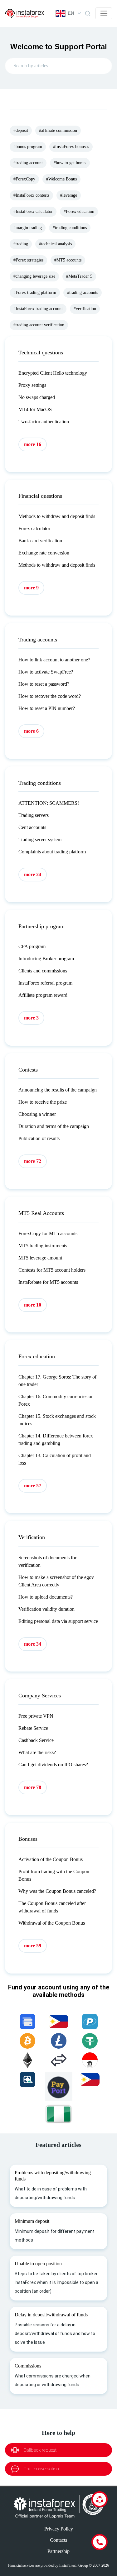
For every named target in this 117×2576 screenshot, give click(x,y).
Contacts (58, 2540)
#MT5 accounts (68, 260)
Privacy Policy (59, 2529)
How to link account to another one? (54, 660)
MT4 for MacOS (35, 409)
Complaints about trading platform (52, 852)
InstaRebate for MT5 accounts (48, 1282)
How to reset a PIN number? (47, 708)
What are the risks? (37, 1752)
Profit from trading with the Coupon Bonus (54, 1875)
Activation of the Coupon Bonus (51, 1859)
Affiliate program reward (43, 995)
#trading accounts (83, 293)
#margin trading (28, 228)
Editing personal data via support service (58, 1621)
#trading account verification (39, 325)
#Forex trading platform (35, 293)
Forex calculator (34, 528)
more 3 (31, 1018)
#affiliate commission (58, 130)
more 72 (33, 1161)
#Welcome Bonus (61, 179)
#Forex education (79, 211)
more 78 (33, 1787)
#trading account (28, 163)
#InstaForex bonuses (71, 147)
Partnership (58, 2551)
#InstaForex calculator (33, 211)
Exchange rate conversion (44, 553)
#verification (85, 309)
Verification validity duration (46, 1609)
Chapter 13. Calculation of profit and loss (55, 1459)
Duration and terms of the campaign (54, 1126)
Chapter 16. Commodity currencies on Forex (56, 1400)
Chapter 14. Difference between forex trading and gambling (56, 1439)
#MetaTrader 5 (79, 276)
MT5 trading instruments (43, 1246)
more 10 (33, 1305)
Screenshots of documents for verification (47, 1561)
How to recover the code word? (50, 696)
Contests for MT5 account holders (52, 1270)
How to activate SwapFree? (46, 672)
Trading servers (34, 815)
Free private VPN (36, 1716)
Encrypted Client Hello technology (53, 373)
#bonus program (28, 147)
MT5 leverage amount (40, 1258)
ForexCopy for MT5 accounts (48, 1233)
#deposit (21, 130)
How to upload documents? (46, 1597)
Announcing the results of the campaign (58, 1090)
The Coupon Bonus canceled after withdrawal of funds (52, 1907)
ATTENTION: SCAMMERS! (49, 803)
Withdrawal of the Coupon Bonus (52, 1923)
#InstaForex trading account (38, 309)
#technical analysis (55, 244)
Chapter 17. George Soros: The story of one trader (57, 1381)
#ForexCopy (24, 179)
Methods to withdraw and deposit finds (57, 516)
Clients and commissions (43, 971)
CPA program (32, 946)
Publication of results (39, 1138)
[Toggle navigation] (104, 13)
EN (71, 13)
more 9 (31, 588)
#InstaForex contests (31, 195)
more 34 (33, 1644)
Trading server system (40, 839)
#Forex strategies (28, 260)
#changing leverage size (34, 276)
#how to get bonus (70, 163)
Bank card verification (40, 541)
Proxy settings (32, 385)
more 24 (33, 874)
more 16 (33, 444)
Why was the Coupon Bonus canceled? (57, 1891)
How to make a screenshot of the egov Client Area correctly (56, 1581)
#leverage (69, 195)
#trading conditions (70, 228)
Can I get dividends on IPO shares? (53, 1765)
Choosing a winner (37, 1114)
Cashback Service (36, 1740)
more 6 (31, 731)
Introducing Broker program (46, 959)
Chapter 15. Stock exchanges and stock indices (57, 1420)
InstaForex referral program (45, 983)
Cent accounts (32, 827)
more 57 (33, 1486)
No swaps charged (37, 397)
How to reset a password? (44, 684)
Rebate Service (33, 1728)
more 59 (33, 1946)
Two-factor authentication (44, 422)
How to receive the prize (43, 1102)
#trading (21, 244)
